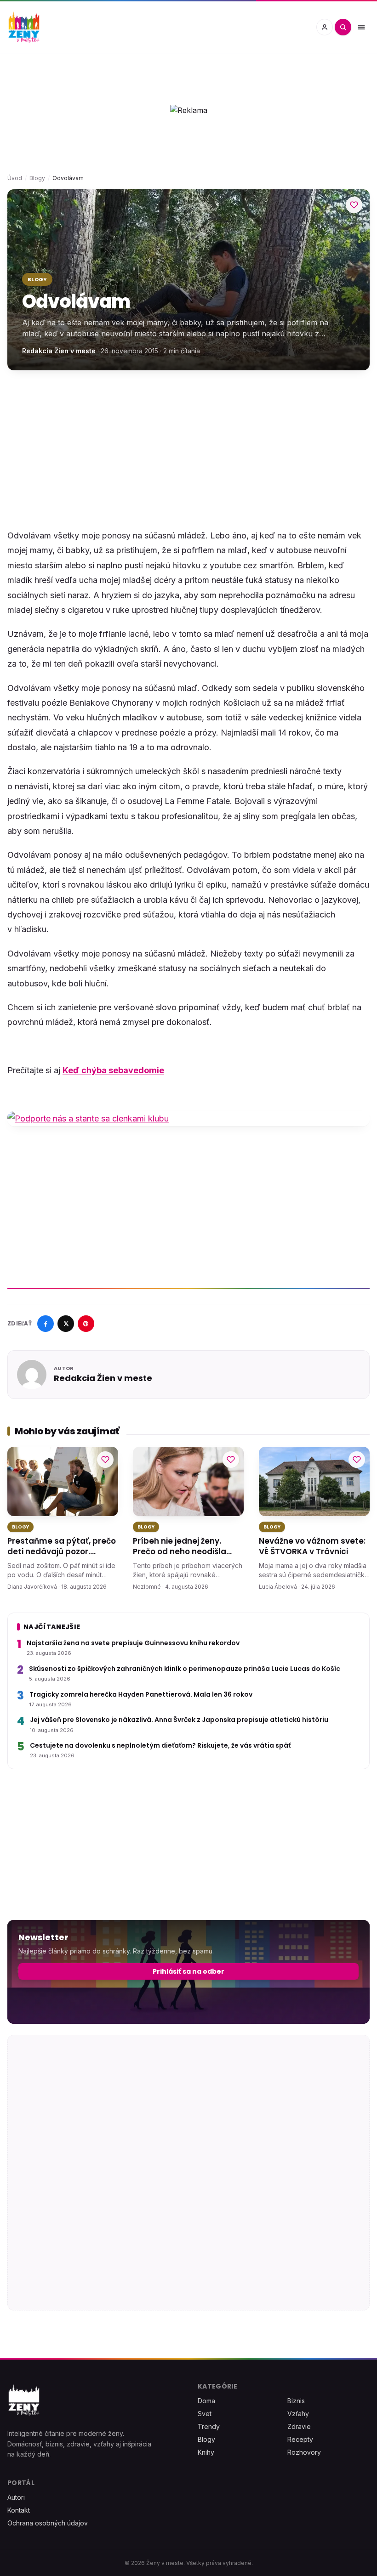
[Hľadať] (343, 27)
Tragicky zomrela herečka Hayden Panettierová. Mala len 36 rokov (141, 1694)
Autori (16, 2497)
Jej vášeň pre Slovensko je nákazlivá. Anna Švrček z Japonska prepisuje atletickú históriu (179, 1720)
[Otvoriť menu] (361, 27)
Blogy (37, 178)
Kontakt (19, 2510)
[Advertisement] (188, 449)
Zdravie (299, 2426)
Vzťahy (298, 2414)
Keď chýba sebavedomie (113, 1070)
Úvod (15, 178)
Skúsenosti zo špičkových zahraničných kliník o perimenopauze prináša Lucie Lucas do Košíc (185, 1669)
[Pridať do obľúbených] (354, 205)
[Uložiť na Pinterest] (86, 1324)
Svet (205, 2414)
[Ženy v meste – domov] (24, 27)
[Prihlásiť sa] (325, 27)
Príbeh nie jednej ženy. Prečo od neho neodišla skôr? (180, 1547)
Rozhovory (304, 2452)
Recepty (300, 2439)
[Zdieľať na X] (66, 1324)
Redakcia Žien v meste (59, 351)
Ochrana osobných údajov (48, 2523)
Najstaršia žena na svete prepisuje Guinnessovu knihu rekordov (133, 1643)
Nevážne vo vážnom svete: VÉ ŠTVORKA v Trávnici (312, 1546)
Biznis (296, 2401)
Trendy (209, 2426)
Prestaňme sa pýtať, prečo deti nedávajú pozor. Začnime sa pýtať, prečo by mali (63, 1547)
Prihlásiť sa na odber (188, 1971)
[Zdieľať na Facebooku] (46, 1324)
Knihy (206, 2452)
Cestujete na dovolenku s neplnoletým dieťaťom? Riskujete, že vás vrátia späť (160, 1746)
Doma (206, 2401)
